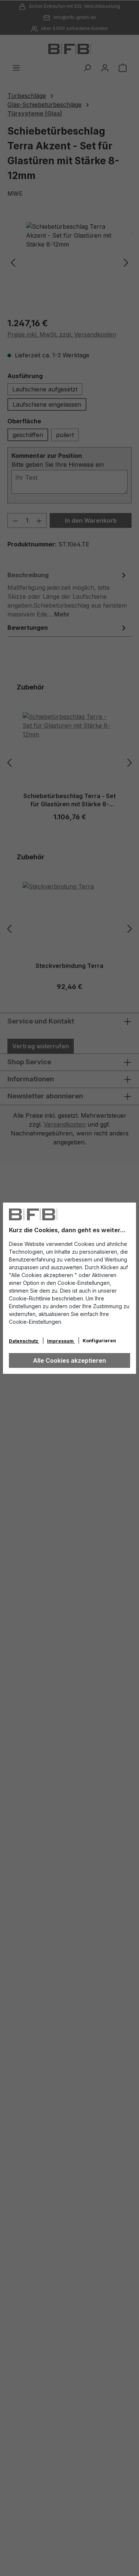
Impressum (61, 1341)
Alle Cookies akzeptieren (69, 1360)
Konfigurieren (99, 1341)
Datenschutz (24, 1341)
